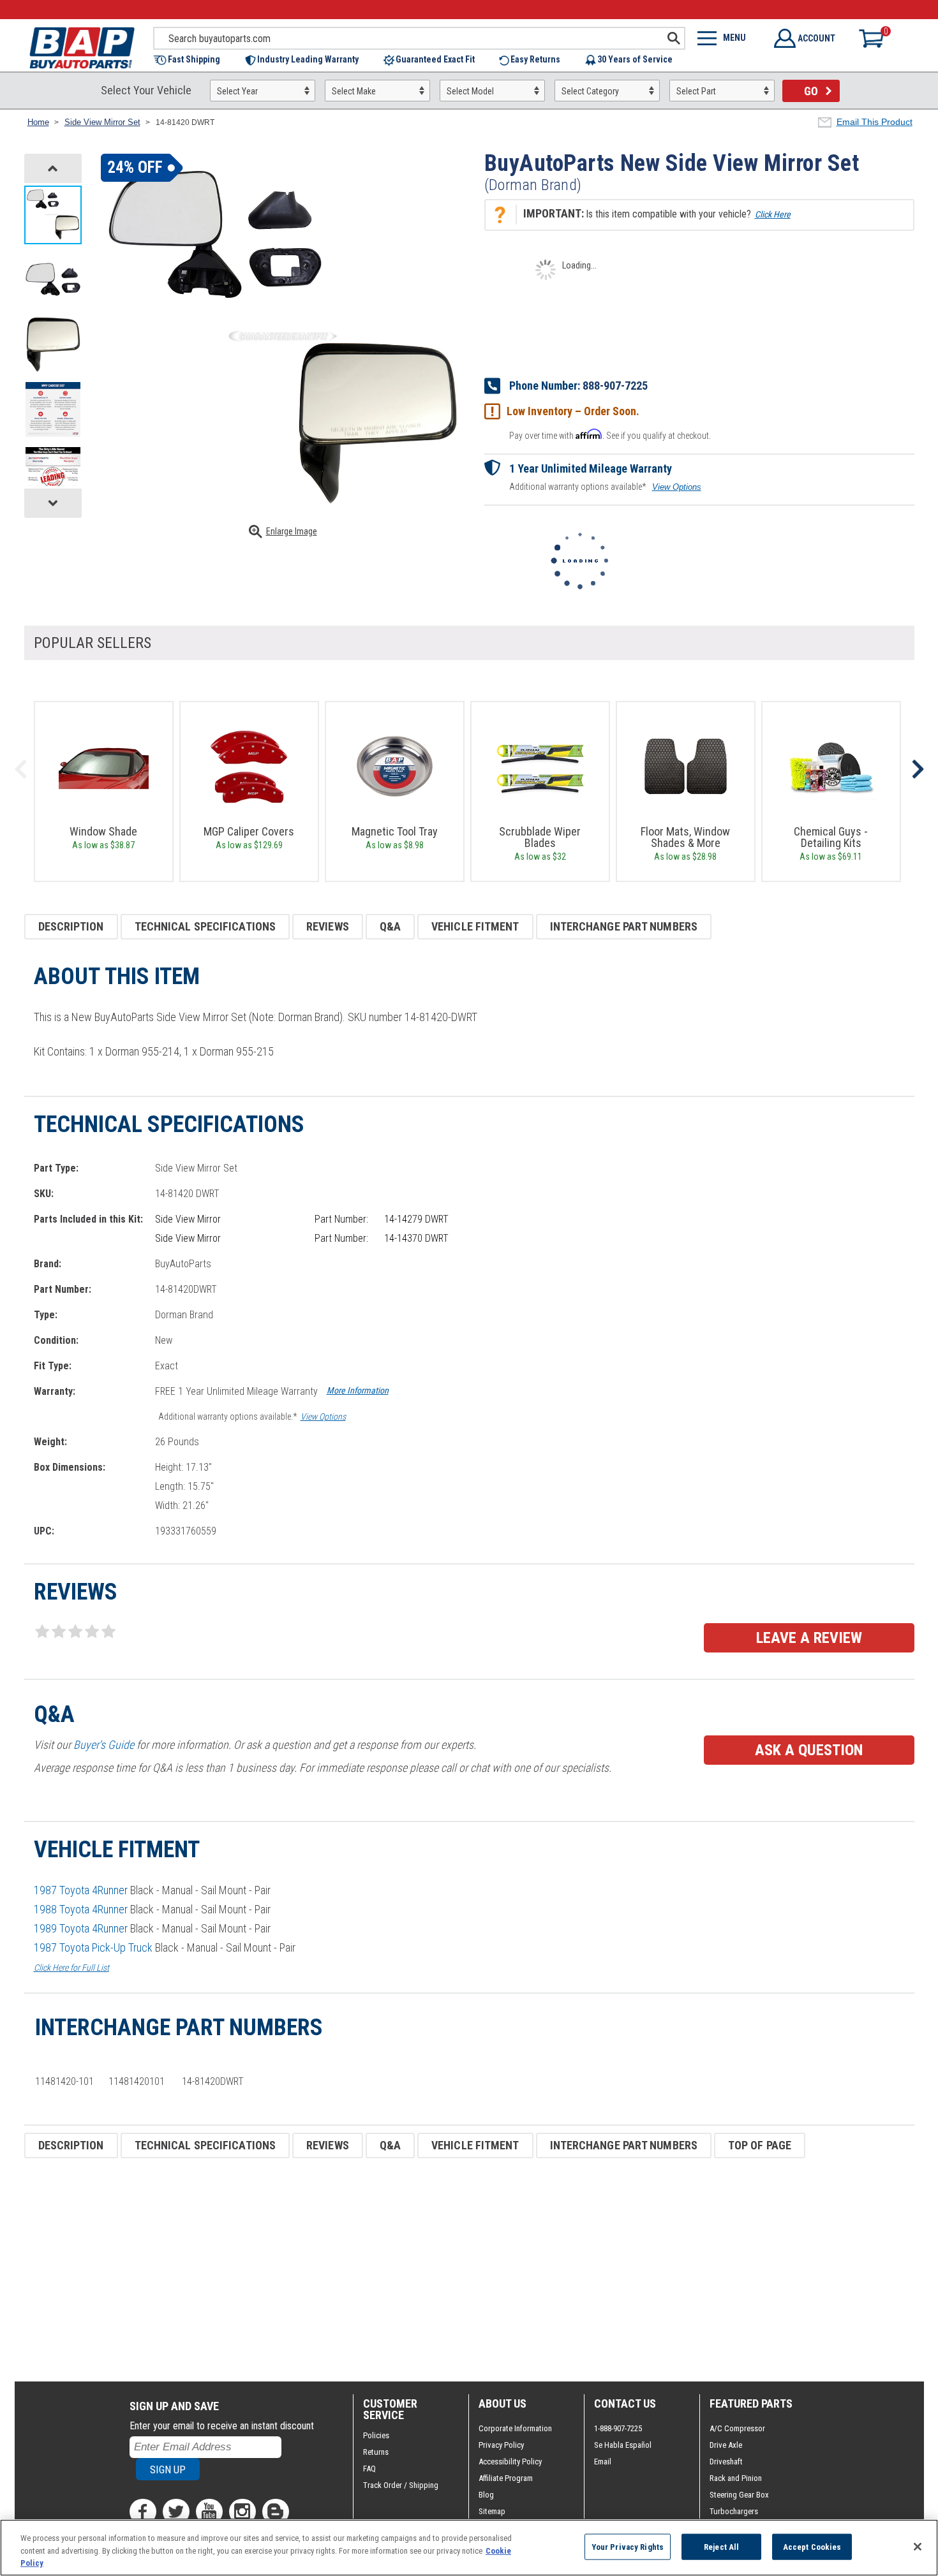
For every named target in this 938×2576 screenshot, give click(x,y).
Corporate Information (515, 2428)
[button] (193, 60)
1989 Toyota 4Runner (81, 1928)
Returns (376, 2452)
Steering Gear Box (739, 2495)
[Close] (918, 2547)
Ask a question (809, 1750)
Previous (21, 769)
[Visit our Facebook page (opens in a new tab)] (143, 2512)
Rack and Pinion (736, 2478)
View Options (677, 487)
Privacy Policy (501, 2445)
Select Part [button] (696, 91)
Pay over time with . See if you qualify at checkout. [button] (610, 435)
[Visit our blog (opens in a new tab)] (276, 2512)
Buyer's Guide (104, 1745)
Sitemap (492, 2511)
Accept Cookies (812, 2546)
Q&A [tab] (390, 926)
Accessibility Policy (510, 2462)
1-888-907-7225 (618, 2428)
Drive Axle (726, 2445)
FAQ (369, 2469)
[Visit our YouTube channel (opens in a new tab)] (209, 2512)
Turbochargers (734, 2511)
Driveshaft (726, 2462)
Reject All (721, 2546)
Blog (486, 2495)
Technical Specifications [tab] (205, 926)
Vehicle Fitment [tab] (475, 926)
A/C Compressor (737, 2428)
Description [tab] (71, 926)
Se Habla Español (623, 2445)
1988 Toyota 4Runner (81, 1909)
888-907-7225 (615, 386)
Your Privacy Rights (628, 2546)
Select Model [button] (470, 91)
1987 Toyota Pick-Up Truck (93, 1947)
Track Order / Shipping (401, 2485)
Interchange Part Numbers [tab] (624, 926)
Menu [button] (734, 38)
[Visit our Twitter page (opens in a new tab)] (176, 2512)
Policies (376, 2435)
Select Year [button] (237, 91)
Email (603, 2462)
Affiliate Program (506, 2478)
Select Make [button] (354, 91)
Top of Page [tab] (760, 2145)
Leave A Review (809, 1638)
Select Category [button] (590, 91)
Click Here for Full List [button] (71, 1968)
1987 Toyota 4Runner (81, 1890)
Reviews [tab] (328, 926)
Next (918, 769)
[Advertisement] (407, 2270)
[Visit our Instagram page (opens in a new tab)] (242, 2512)
